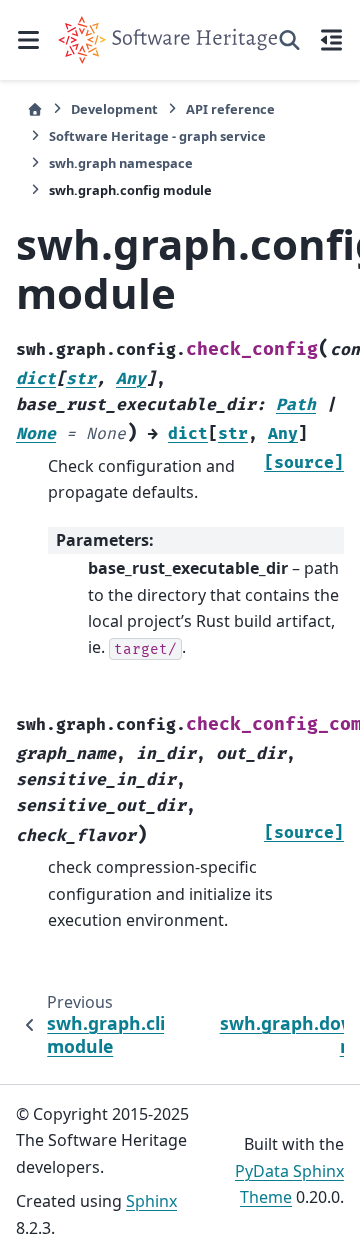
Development (114, 109)
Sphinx (151, 1201)
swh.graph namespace (121, 163)
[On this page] (331, 40)
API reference (230, 109)
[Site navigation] (29, 40)
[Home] (35, 109)
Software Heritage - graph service (157, 136)
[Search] (289, 40)
